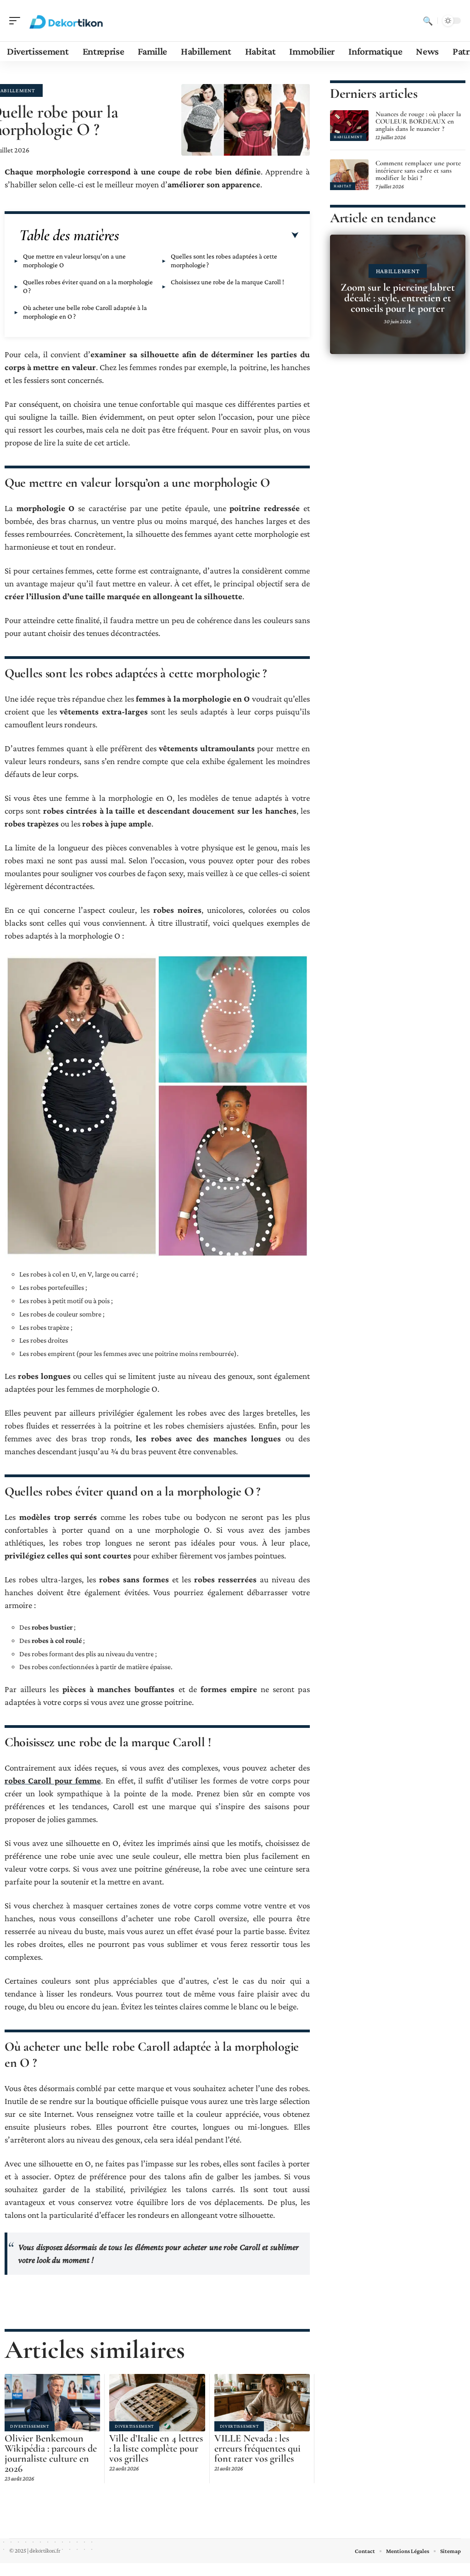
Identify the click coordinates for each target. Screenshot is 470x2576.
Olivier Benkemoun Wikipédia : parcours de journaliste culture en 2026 (51, 2453)
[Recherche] (428, 21)
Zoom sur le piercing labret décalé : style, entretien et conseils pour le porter (398, 298)
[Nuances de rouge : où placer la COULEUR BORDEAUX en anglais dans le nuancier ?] (349, 126)
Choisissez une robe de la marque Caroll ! (228, 282)
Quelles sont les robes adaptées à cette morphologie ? (224, 261)
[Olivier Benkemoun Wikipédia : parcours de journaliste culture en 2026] (52, 2403)
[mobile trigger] (17, 21)
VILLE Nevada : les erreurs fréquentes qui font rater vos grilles (257, 2448)
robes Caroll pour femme (53, 1780)
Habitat (343, 186)
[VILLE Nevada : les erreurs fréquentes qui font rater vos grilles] (262, 2403)
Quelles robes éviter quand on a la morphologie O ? (88, 286)
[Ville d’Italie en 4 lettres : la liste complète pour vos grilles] (157, 2403)
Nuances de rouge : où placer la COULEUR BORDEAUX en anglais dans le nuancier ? (418, 121)
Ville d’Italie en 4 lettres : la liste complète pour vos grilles (156, 2448)
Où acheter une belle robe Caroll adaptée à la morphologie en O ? (85, 312)
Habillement (348, 137)
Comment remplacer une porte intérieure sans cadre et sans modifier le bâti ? (418, 170)
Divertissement (30, 2426)
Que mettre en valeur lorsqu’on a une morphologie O (74, 261)
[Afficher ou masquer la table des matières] (209, 236)
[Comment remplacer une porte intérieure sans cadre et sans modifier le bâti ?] (349, 175)
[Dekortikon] (66, 21)
